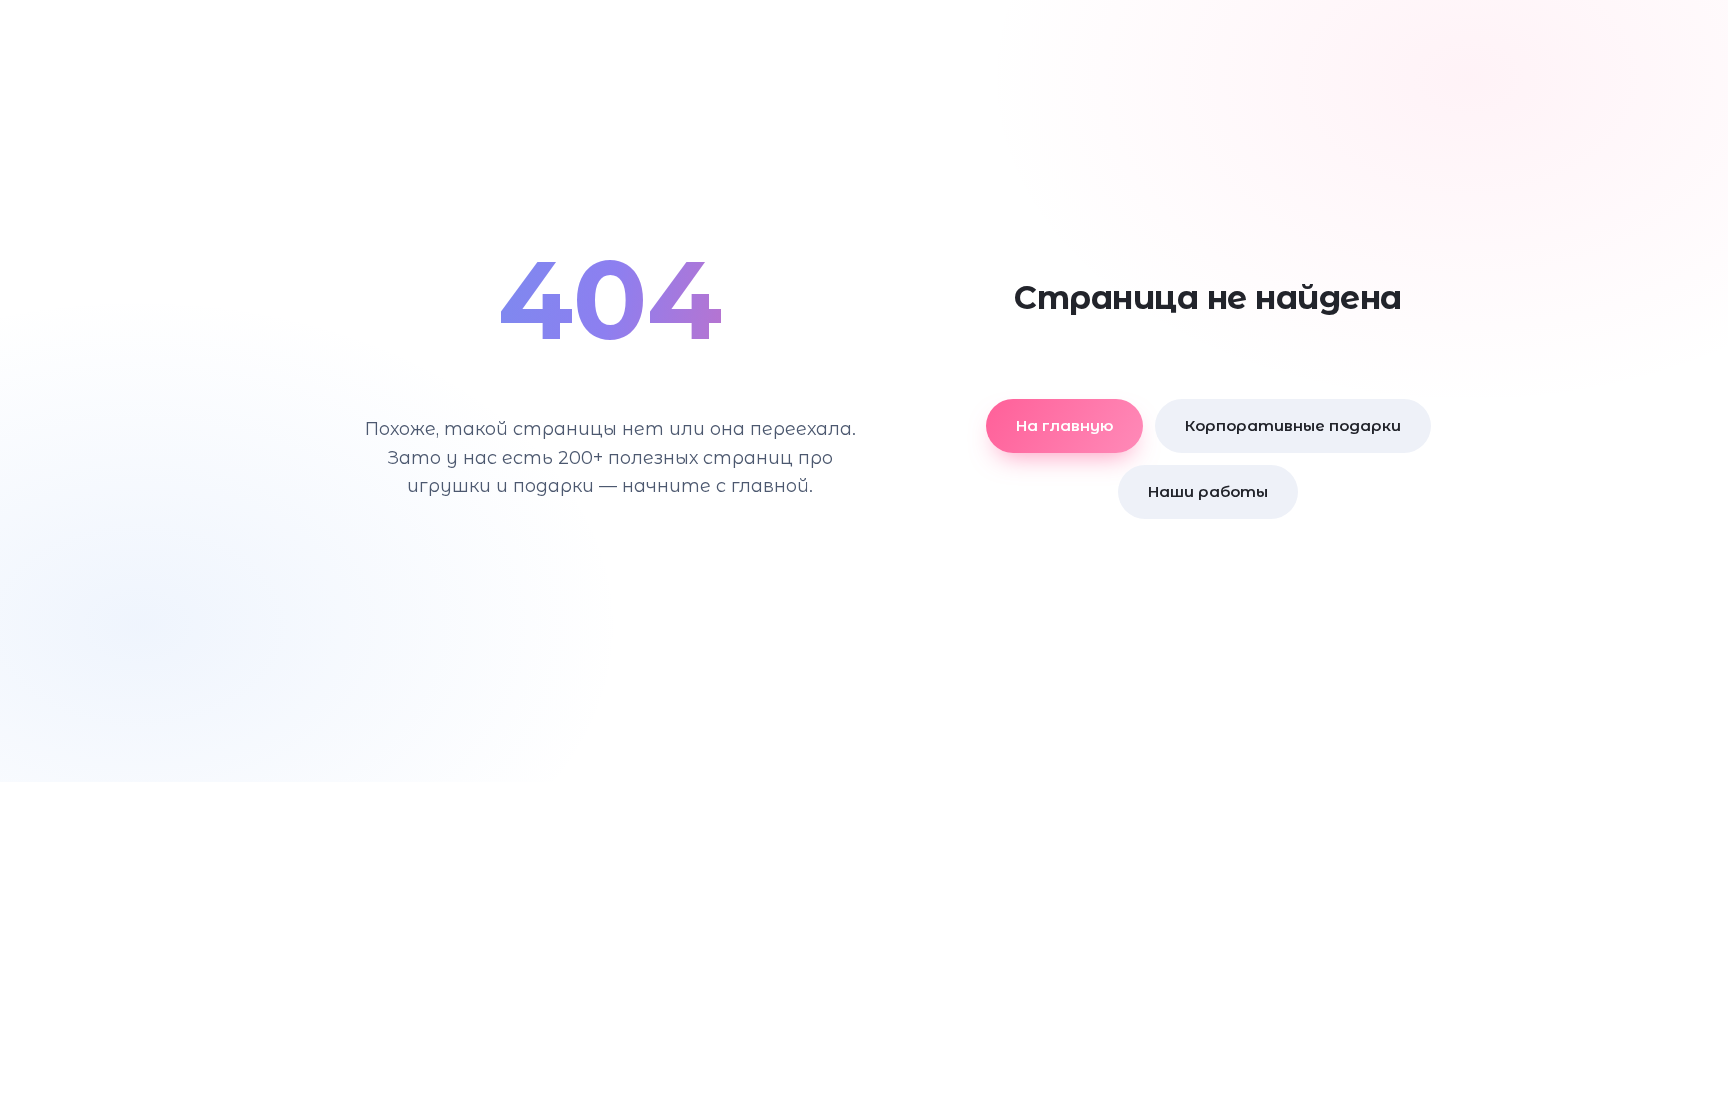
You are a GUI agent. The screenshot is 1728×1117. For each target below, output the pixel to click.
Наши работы (1208, 491)
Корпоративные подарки (1293, 425)
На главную (1064, 425)
